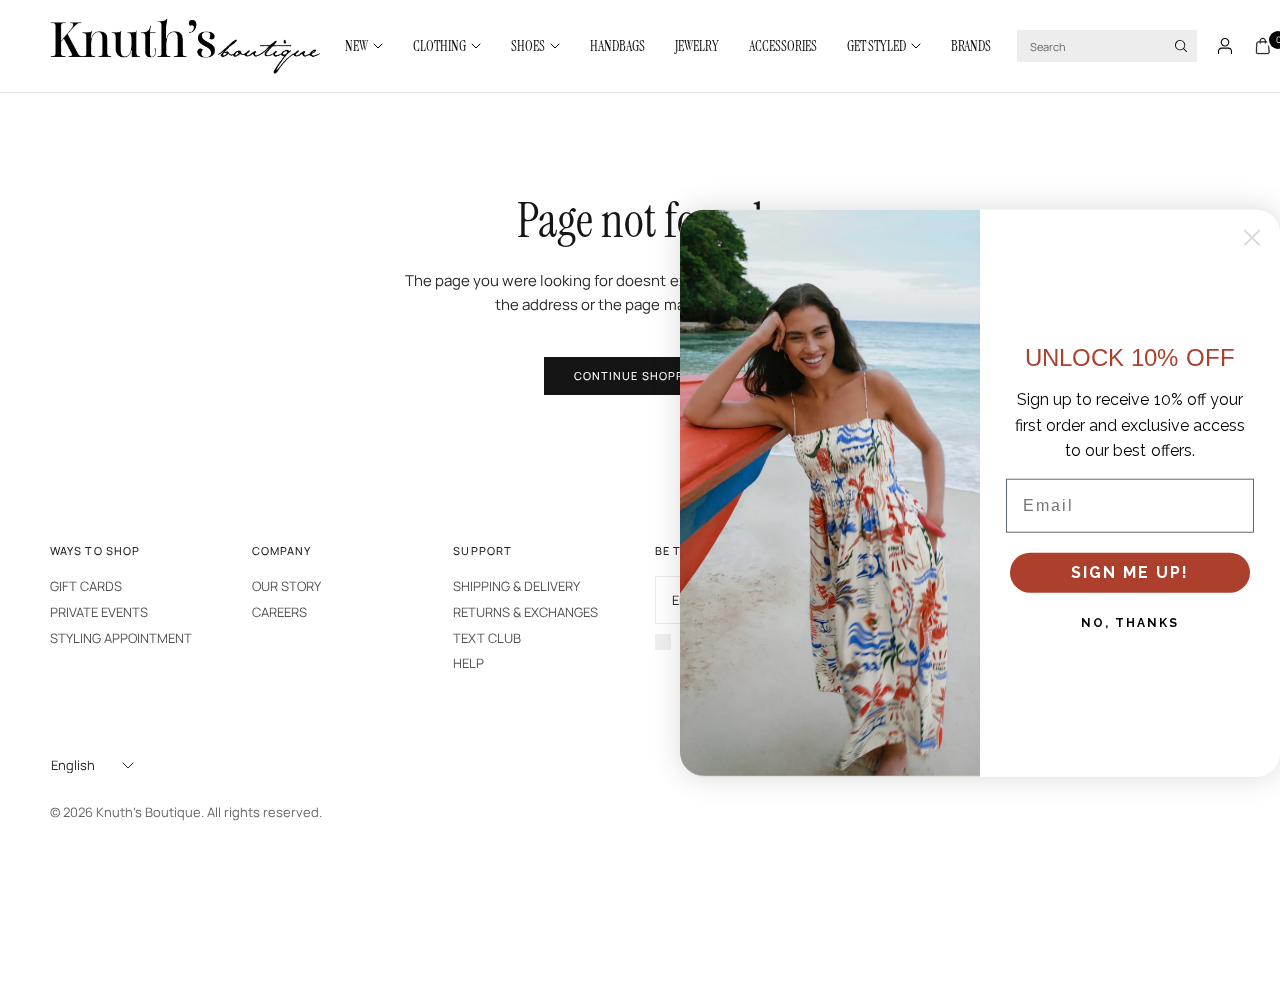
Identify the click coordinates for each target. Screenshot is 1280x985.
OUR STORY (286, 586)
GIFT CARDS (86, 586)
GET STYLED (876, 46)
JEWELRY (697, 46)
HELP (468, 663)
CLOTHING (439, 46)
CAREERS (279, 612)
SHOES (528, 46)
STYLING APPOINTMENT (121, 638)
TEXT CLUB (487, 638)
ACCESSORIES (783, 46)
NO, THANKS (1130, 622)
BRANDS (971, 46)
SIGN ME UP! (1130, 571)
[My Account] (1225, 46)
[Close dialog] (1252, 237)
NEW (356, 46)
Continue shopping (640, 375)
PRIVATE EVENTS (99, 612)
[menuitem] (371, 46)
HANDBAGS (617, 46)
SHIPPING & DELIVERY (516, 586)
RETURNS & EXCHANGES (525, 612)
